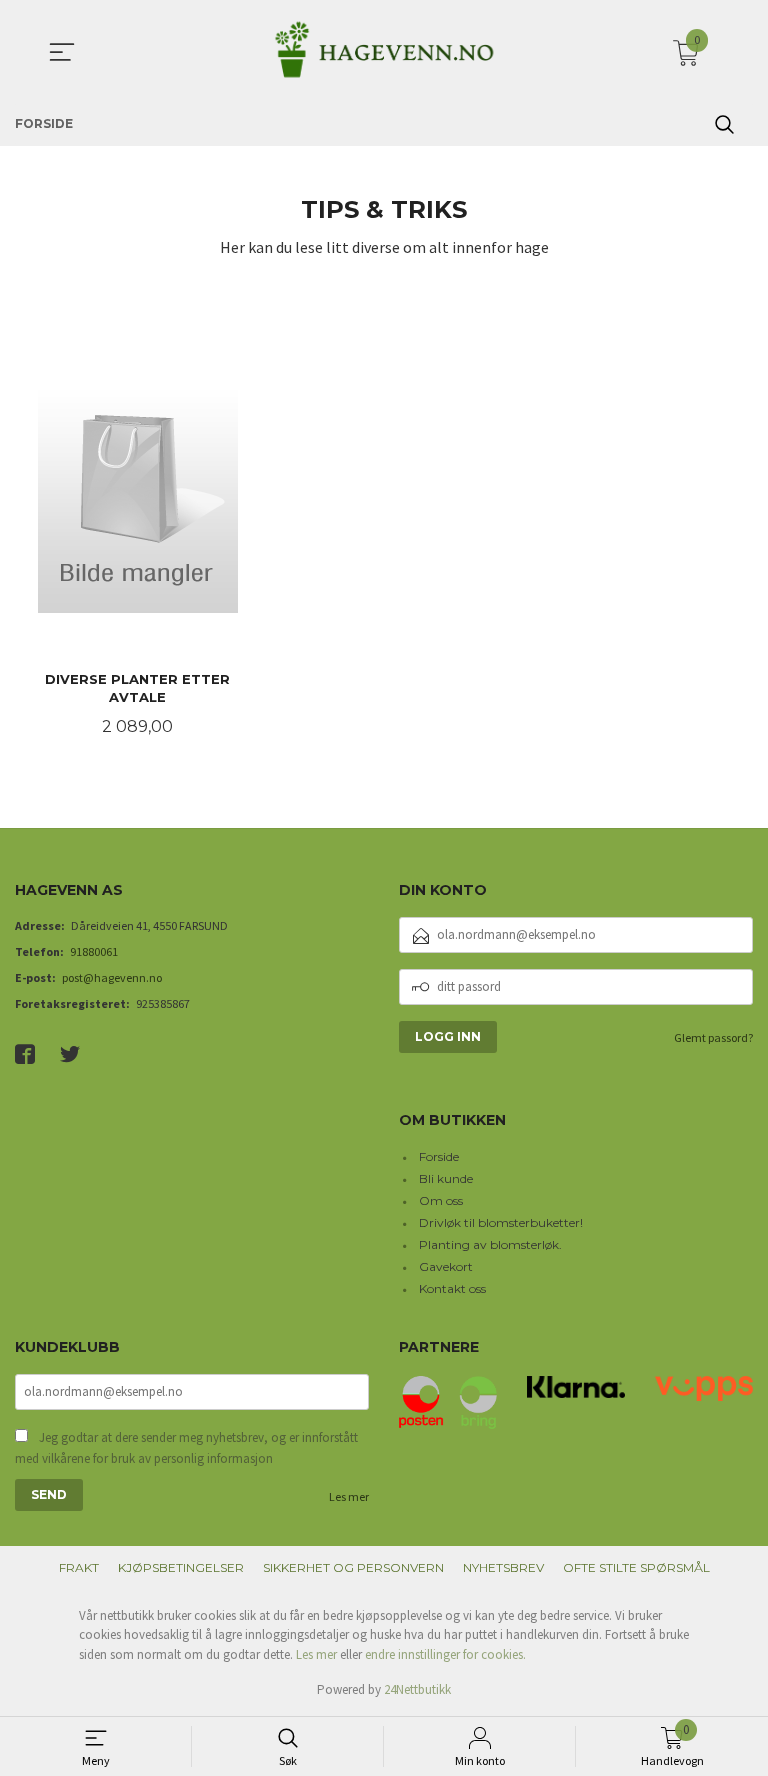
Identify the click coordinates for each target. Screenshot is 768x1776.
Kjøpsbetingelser (181, 1567)
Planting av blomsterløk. (490, 1244)
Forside (439, 1156)
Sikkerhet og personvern (353, 1567)
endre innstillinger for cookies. (445, 1654)
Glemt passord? (713, 1037)
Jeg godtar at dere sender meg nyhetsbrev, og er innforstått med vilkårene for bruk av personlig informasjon (186, 1448)
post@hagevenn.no (112, 977)
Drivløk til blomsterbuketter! (501, 1222)
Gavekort (446, 1266)
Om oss (441, 1200)
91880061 (94, 951)
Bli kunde (446, 1178)
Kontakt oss (452, 1288)
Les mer (349, 1496)
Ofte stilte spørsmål (636, 1567)
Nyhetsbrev (503, 1567)
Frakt (79, 1567)
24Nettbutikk (417, 1689)
